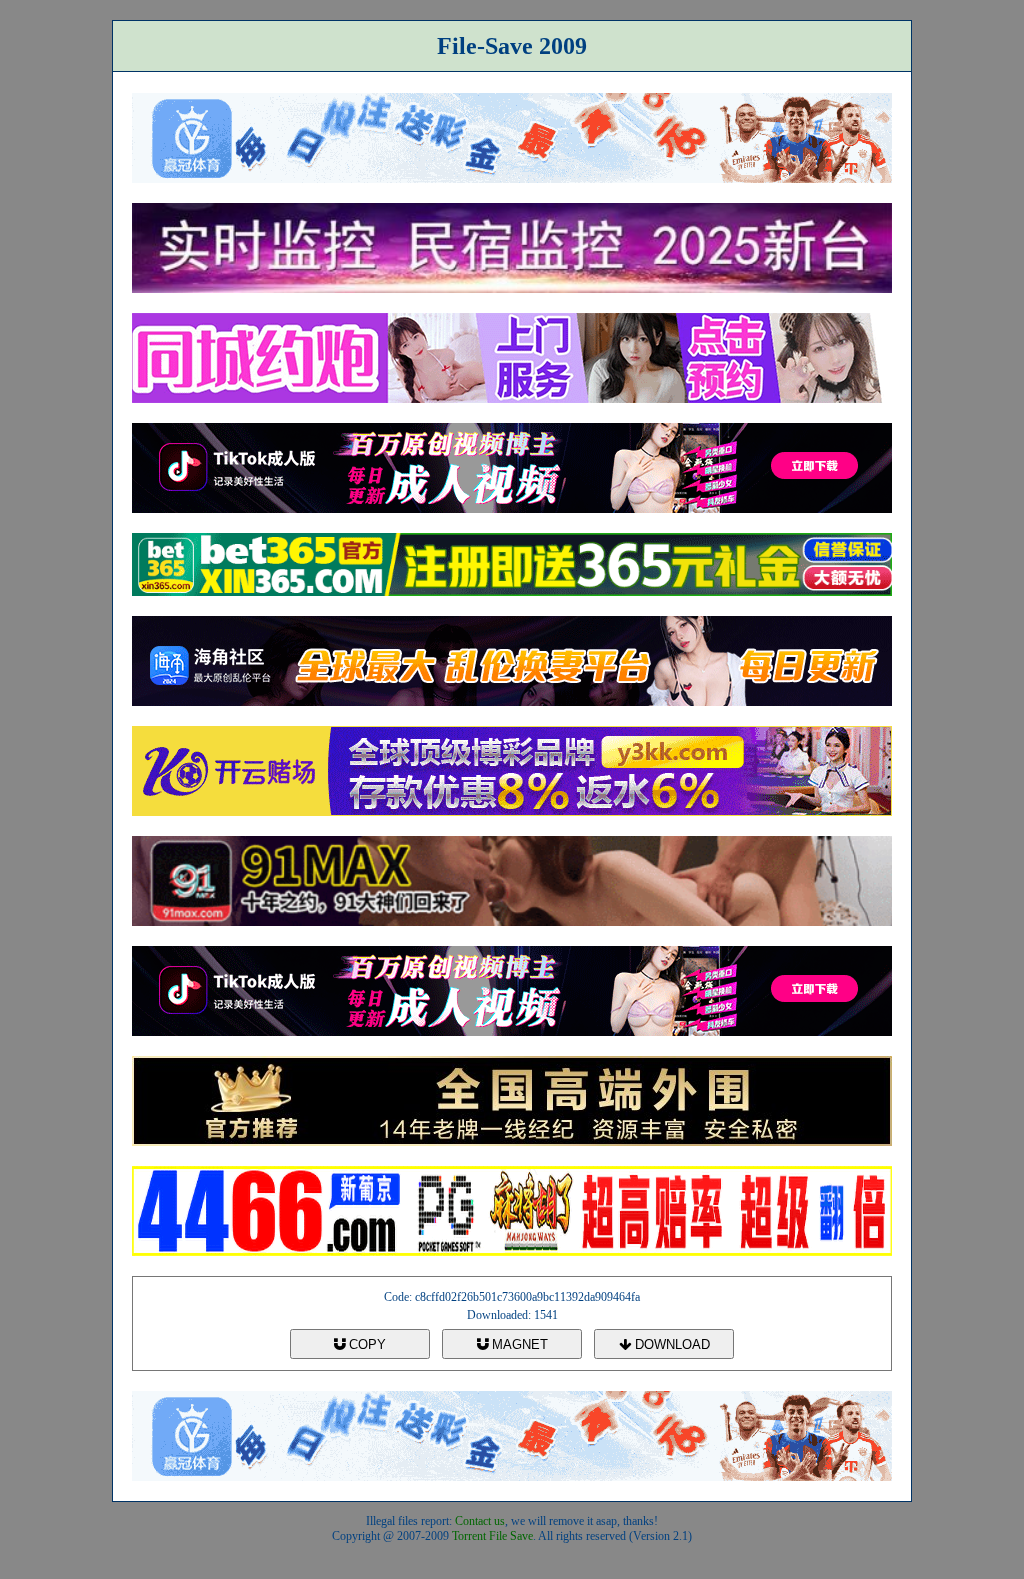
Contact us (480, 1521)
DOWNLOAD (670, 1344)
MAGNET (518, 1344)
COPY (365, 1344)
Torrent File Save (492, 1536)
